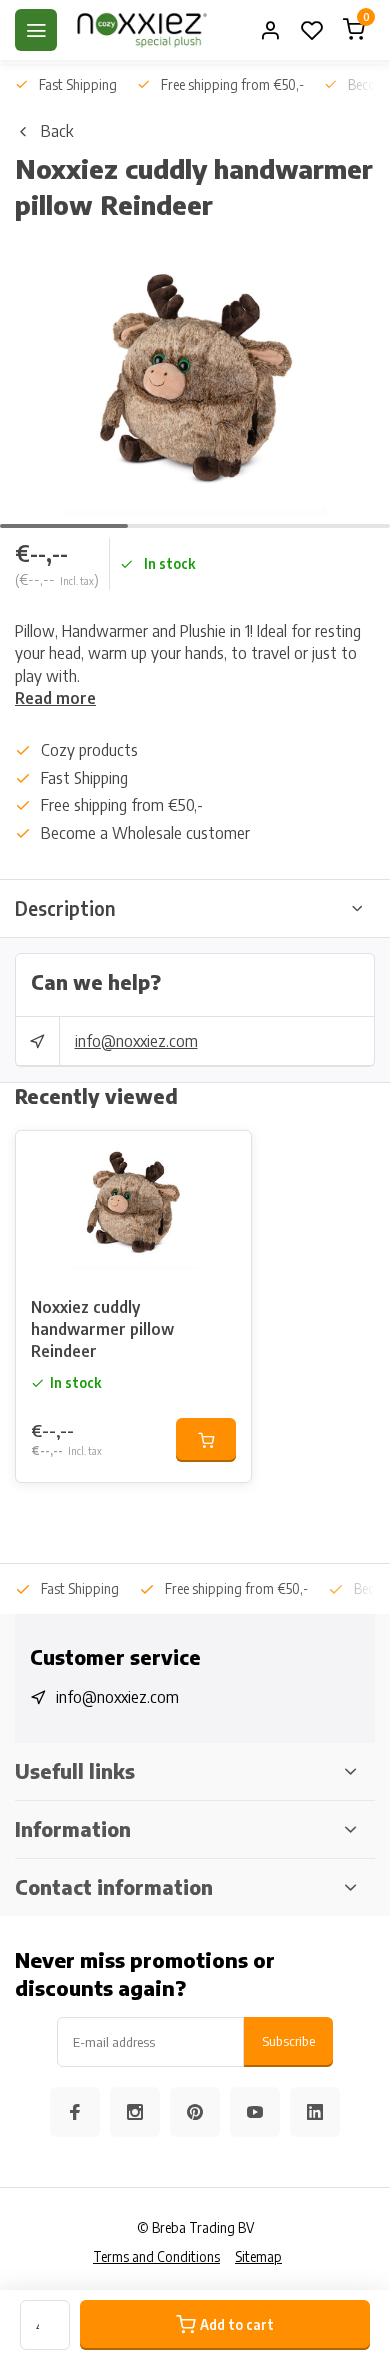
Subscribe (288, 2040)
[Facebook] (75, 2112)
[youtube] (255, 2112)
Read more (55, 698)
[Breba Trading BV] (142, 30)
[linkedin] (315, 2112)
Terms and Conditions (156, 2256)
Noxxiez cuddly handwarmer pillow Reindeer (102, 1329)
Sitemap (258, 2256)
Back (57, 131)
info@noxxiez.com (136, 1041)
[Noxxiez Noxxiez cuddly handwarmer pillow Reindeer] (133, 1206)
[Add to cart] (206, 1440)
